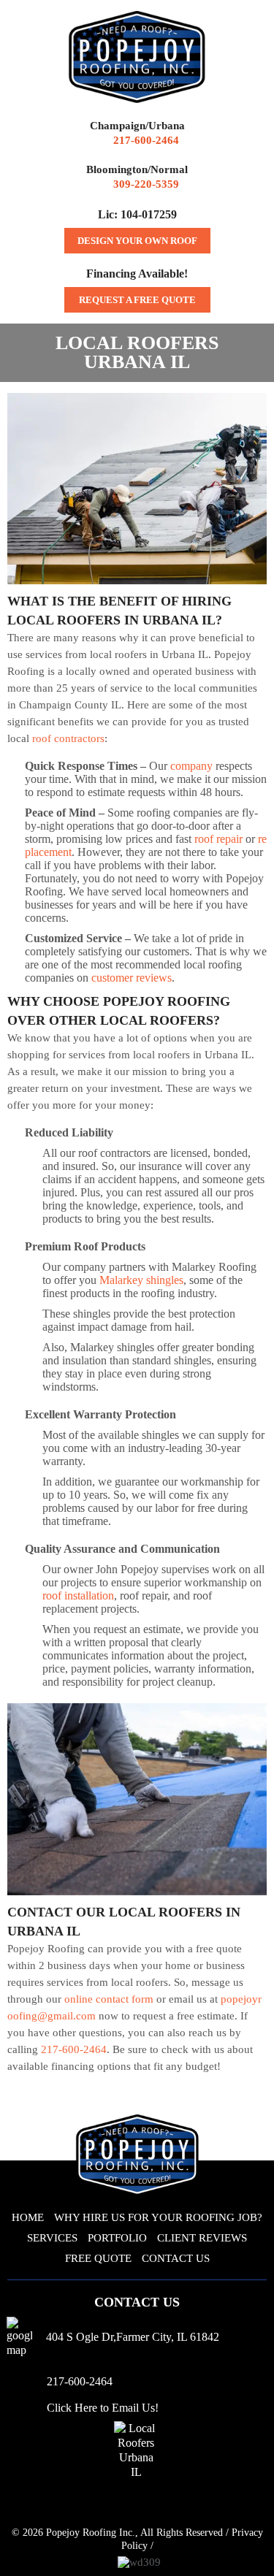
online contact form (109, 1999)
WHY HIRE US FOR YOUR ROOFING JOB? (158, 2217)
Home (28, 2217)
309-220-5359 (146, 184)
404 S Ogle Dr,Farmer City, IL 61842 (133, 2337)
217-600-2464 (146, 140)
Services (52, 2238)
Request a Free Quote (137, 300)
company (191, 766)
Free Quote (98, 2258)
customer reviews (132, 978)
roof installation (78, 1595)
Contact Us (176, 2258)
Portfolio (117, 2238)
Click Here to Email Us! (103, 2408)
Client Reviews (202, 2238)
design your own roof (137, 241)
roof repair (218, 839)
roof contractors (68, 738)
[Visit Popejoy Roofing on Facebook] (133, 2507)
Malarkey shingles (141, 1280)
